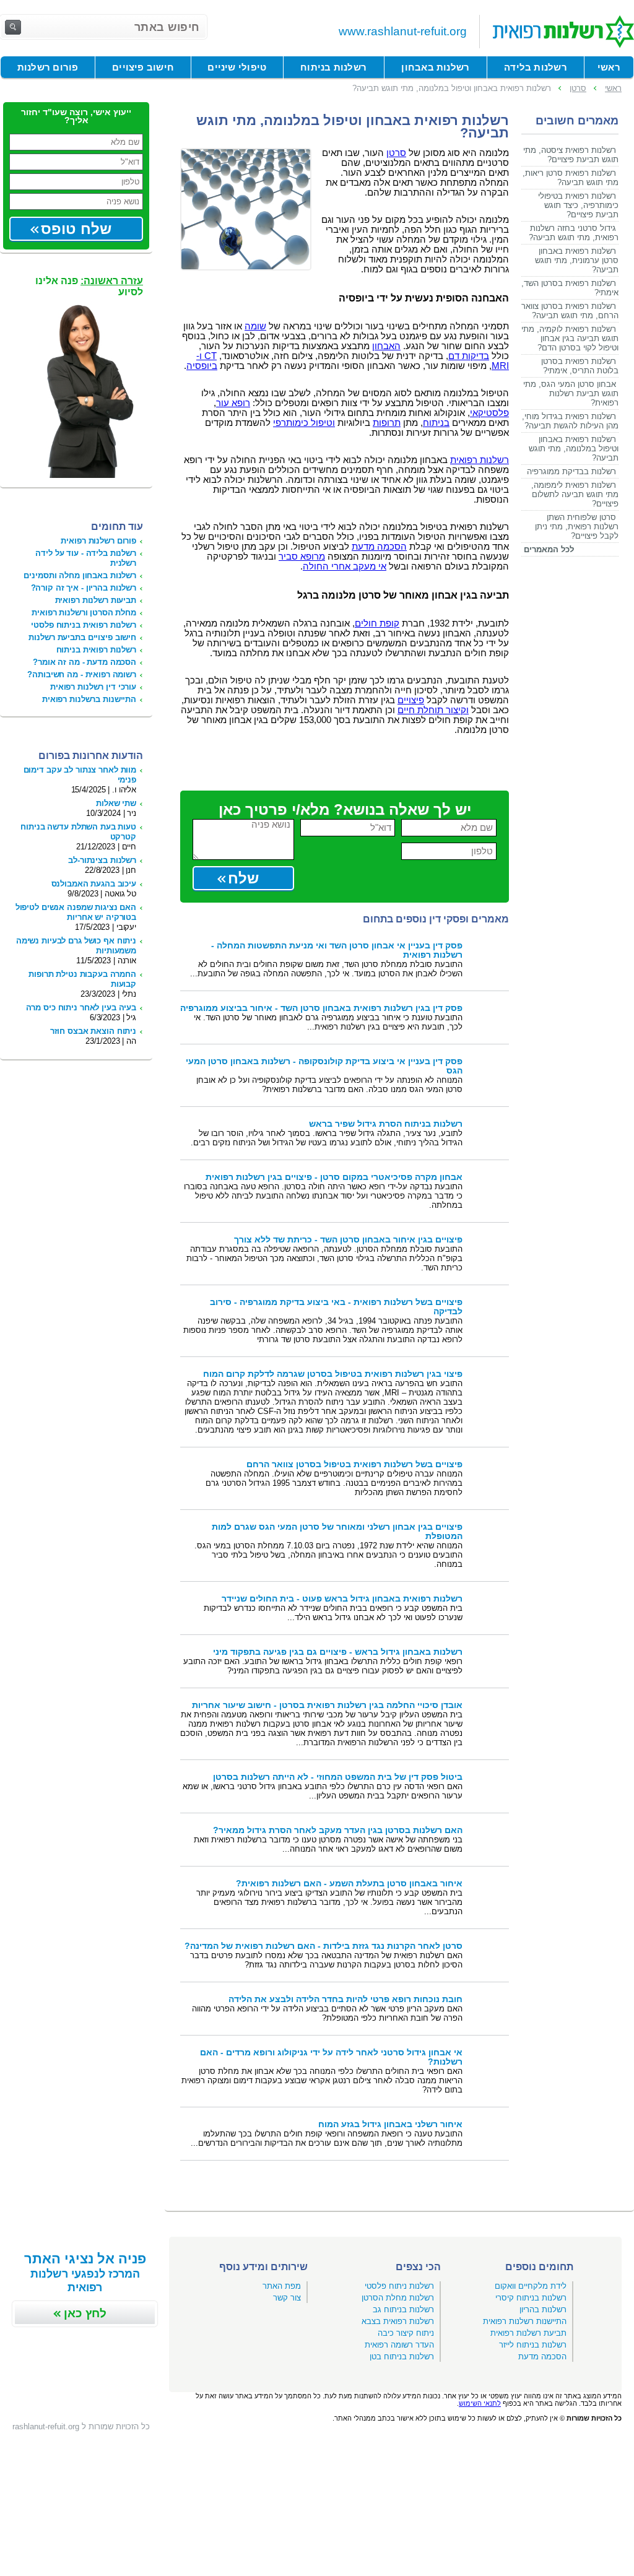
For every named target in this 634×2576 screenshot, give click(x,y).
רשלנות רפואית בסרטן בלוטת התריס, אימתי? (580, 366)
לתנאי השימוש (480, 2403)
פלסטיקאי (489, 413)
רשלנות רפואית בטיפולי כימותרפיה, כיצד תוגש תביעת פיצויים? (578, 205)
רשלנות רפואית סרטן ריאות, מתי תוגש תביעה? (571, 178)
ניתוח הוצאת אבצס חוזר (93, 1031)
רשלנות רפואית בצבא (398, 2321)
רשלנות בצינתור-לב (102, 860)
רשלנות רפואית (480, 460)
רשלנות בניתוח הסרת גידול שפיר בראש (386, 1124)
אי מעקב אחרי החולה (345, 566)
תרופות (387, 423)
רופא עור (233, 403)
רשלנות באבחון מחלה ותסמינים (80, 575)
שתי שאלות (116, 803)
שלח (243, 878)
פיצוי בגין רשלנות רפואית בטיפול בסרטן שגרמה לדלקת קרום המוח (333, 1374)
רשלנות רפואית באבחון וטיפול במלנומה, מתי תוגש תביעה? (574, 449)
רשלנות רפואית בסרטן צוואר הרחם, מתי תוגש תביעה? (570, 311)
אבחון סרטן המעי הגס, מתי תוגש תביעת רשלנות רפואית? (571, 393)
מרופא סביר (302, 557)
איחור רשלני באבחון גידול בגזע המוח (390, 2124)
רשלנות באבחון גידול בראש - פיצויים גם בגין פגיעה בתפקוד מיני (338, 1652)
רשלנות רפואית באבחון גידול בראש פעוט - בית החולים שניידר (342, 1599)
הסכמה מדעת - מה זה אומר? (85, 662)
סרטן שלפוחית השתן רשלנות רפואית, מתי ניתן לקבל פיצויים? (577, 527)
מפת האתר (282, 2286)
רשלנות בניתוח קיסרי (531, 2298)
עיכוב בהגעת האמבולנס (94, 884)
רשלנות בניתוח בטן (402, 2357)
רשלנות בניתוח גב (403, 2309)
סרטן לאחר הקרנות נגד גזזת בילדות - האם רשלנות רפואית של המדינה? (324, 1946)
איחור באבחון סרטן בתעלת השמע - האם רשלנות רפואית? (349, 1884)
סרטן (396, 153)
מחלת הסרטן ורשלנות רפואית (84, 613)
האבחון (386, 346)
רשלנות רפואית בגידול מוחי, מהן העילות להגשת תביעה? (570, 421)
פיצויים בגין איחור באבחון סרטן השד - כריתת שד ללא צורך (348, 1240)
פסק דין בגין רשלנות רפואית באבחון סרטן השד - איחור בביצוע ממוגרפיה (321, 1008)
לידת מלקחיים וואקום (531, 2286)
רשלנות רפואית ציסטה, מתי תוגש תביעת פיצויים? (571, 155)
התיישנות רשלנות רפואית (525, 2321)
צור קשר (287, 2298)
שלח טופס (76, 229)
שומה (255, 326)
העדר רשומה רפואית (399, 2345)
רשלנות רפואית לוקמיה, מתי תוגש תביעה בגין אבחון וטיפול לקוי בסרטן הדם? (570, 338)
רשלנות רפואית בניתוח (96, 650)
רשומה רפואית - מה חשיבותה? (82, 674)
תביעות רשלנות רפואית (96, 600)
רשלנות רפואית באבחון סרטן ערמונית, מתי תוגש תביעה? (577, 260)
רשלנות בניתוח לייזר (533, 2345)
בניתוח (436, 423)
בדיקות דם (469, 356)
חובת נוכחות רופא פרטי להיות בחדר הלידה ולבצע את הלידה (345, 1999)
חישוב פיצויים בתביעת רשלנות (82, 637)
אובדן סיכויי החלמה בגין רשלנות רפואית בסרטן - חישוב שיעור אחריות (327, 1705)
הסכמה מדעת (379, 547)
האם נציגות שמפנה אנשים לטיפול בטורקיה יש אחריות (76, 912)
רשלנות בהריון (543, 2309)
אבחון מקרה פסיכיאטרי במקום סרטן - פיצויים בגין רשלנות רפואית (334, 1177)
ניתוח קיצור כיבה (406, 2333)
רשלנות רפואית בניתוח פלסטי (84, 625)
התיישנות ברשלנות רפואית (89, 699)
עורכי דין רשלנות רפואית (93, 687)
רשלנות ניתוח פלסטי (399, 2286)
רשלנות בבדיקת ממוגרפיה (571, 471)
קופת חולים (377, 623)
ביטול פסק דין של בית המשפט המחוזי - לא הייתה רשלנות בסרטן (338, 1777)
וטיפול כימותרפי (304, 423)
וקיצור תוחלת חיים (433, 710)
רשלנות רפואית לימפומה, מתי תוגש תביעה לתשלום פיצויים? (575, 494)
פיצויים (411, 700)
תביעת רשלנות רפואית (528, 2333)
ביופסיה (202, 366)
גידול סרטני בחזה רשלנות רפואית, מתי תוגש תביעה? (574, 233)
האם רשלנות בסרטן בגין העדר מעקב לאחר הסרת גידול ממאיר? (338, 1830)
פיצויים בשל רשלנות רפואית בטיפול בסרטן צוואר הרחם (354, 1464)
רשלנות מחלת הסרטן (398, 2298)
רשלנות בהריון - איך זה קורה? (84, 588)
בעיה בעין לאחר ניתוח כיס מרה (81, 1008)
